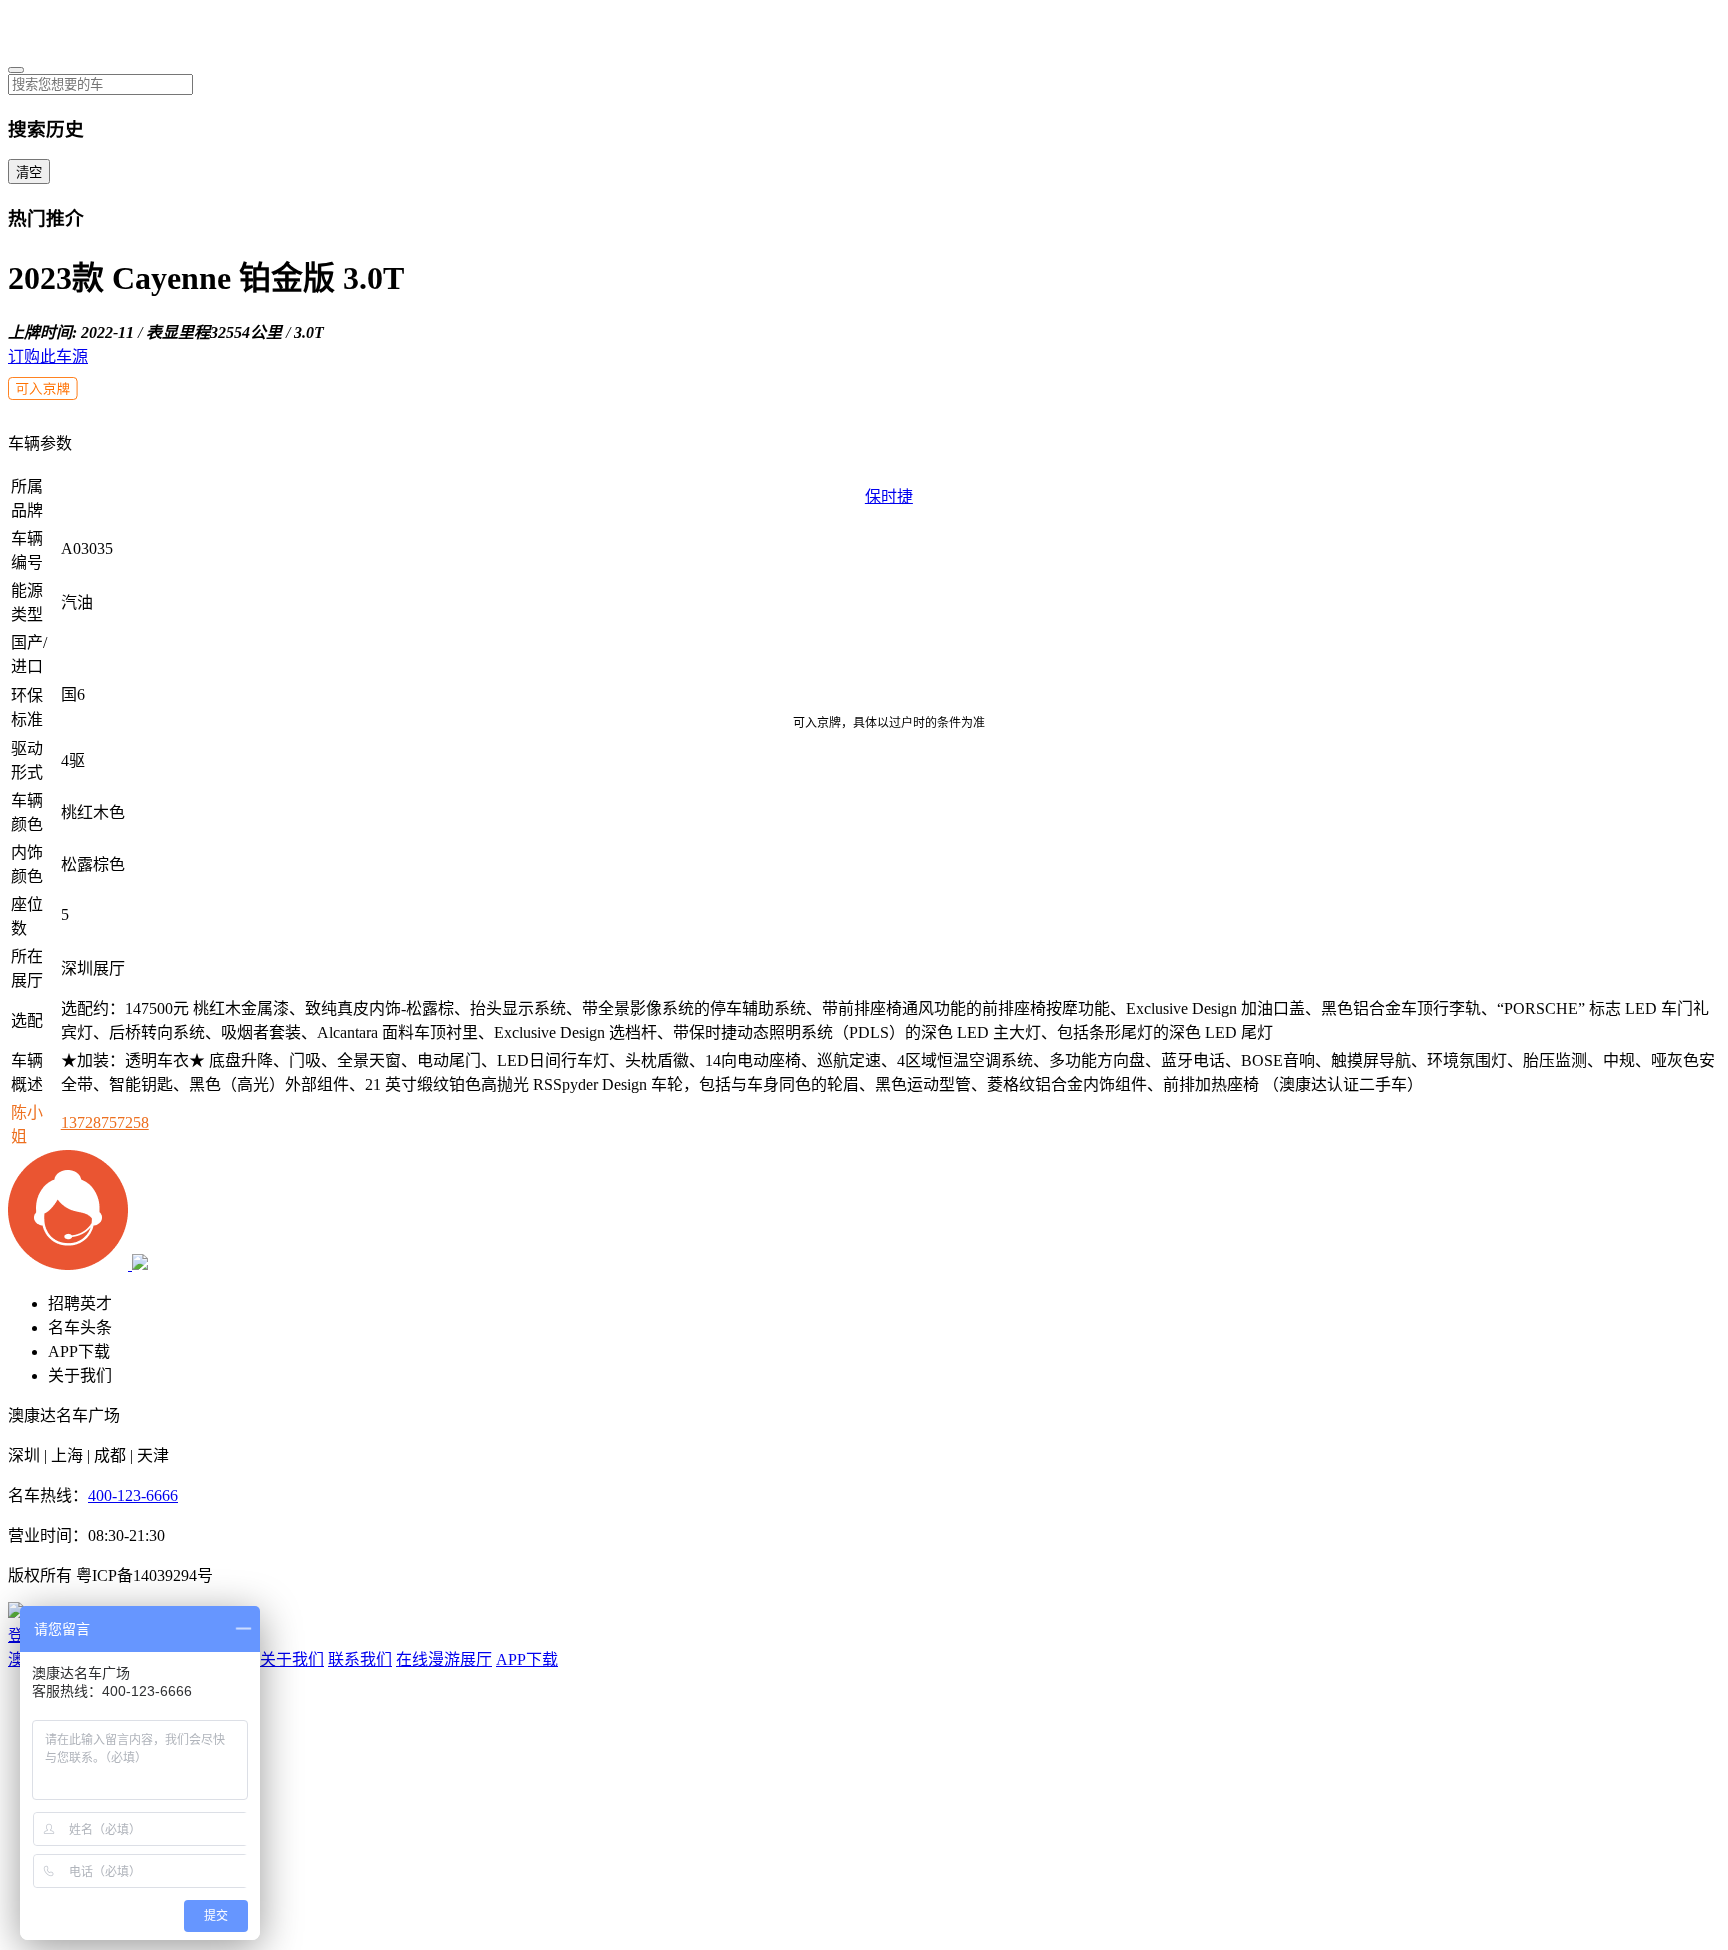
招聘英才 (80, 1303)
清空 (29, 172)
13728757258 (105, 1122)
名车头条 (80, 1327)
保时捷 (889, 496)
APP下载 (79, 1351)
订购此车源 (48, 356)
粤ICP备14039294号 (144, 1575)
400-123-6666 (133, 1495)
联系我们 (360, 1659)
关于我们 (80, 1375)
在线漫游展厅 (444, 1659)
